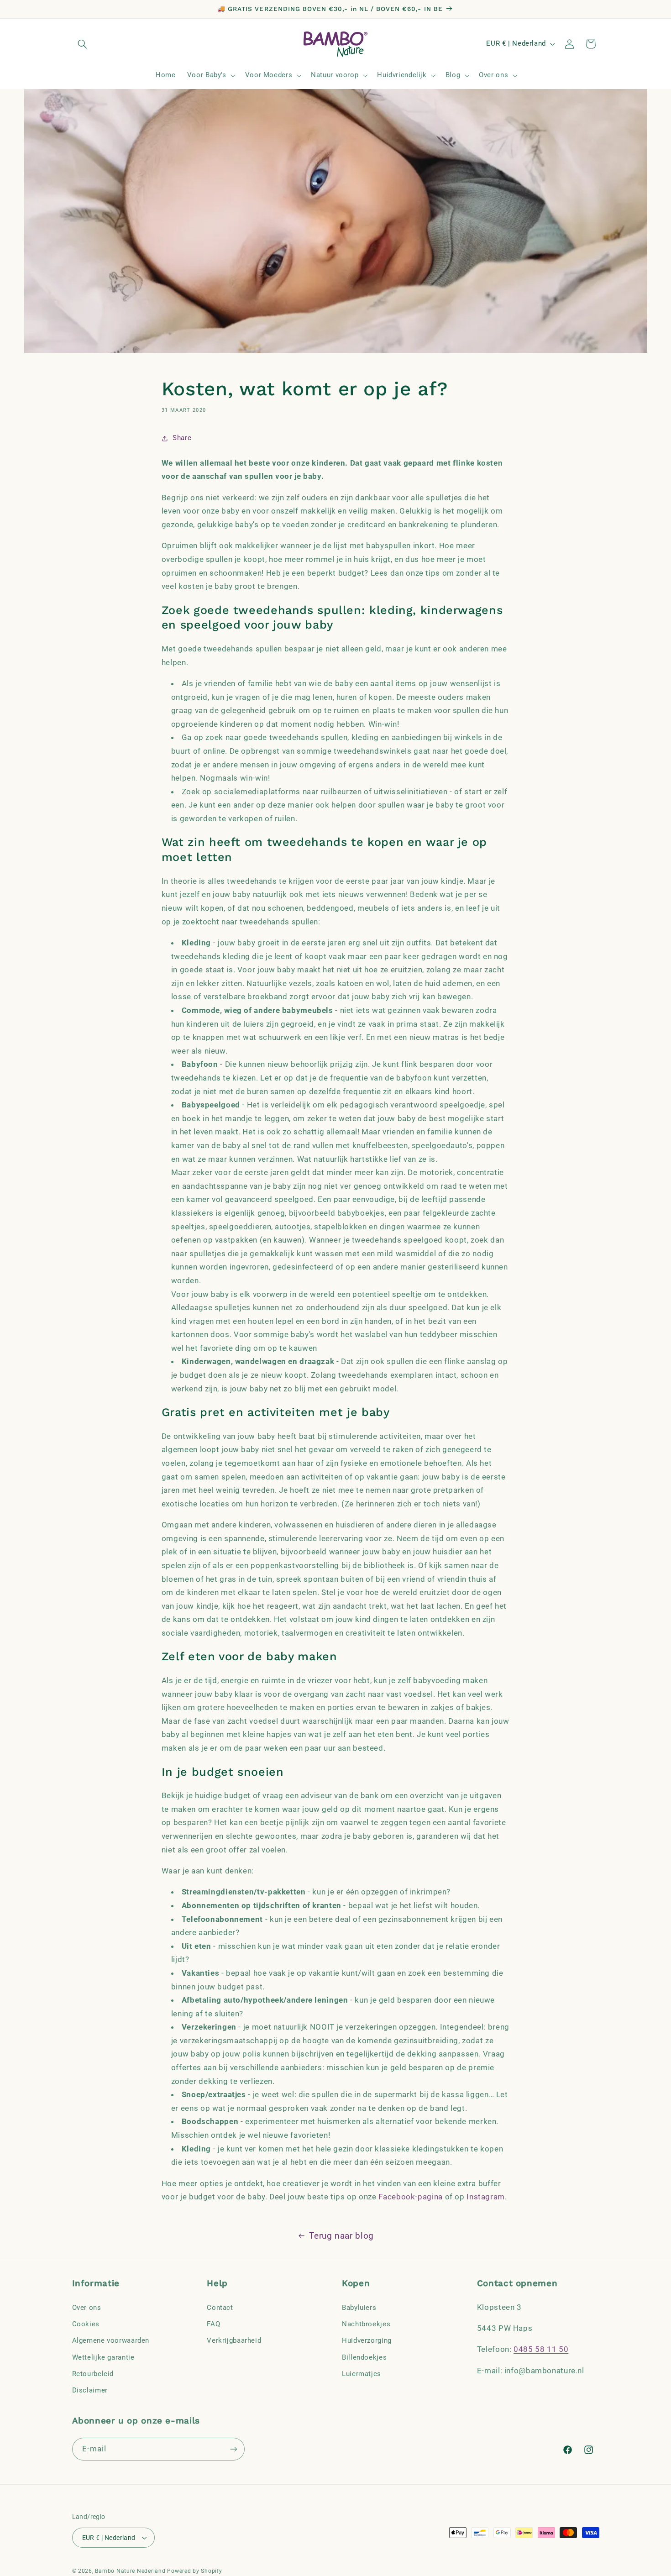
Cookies (86, 2324)
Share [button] (182, 438)
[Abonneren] (233, 2449)
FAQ (213, 2324)
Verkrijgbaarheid (234, 2340)
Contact (220, 2307)
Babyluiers (359, 2307)
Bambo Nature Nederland (130, 2571)
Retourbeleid (93, 2373)
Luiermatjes (362, 2373)
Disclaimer (90, 2390)
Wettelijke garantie (103, 2357)
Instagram (486, 2197)
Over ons (87, 2307)
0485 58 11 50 (541, 2349)
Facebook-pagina (410, 2197)
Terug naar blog (341, 2236)
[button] (83, 44)
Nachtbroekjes (366, 2324)
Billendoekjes (364, 2357)
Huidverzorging (367, 2340)
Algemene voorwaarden (111, 2340)
